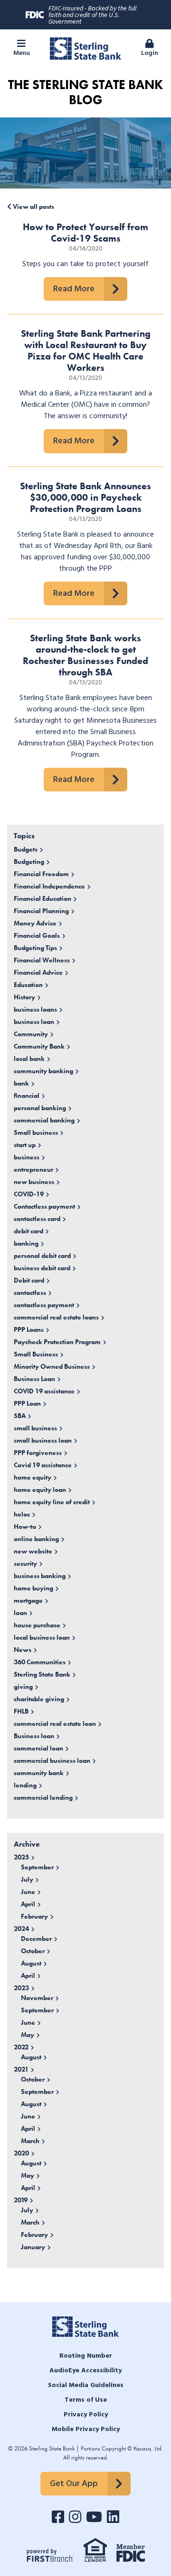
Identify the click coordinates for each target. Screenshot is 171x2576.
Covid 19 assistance (43, 1465)
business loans (35, 1009)
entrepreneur (33, 1169)
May (28, 2035)
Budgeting (29, 862)
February (34, 1916)
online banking (36, 1539)
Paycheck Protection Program (57, 1342)
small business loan (43, 1440)
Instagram (75, 2517)
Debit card (29, 1280)
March (30, 2141)
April (28, 1904)
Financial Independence (49, 886)
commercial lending (43, 1797)
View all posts (33, 206)
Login (150, 53)
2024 (21, 1929)
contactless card (37, 1219)
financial (27, 1095)
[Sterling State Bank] (85, 47)
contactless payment (44, 1305)
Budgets (26, 849)
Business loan (34, 1736)
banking (26, 1243)
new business (34, 1182)
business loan (34, 1022)
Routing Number (86, 2356)
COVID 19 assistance (44, 1391)
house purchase (37, 1625)
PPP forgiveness (38, 1453)
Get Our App (74, 2484)
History (24, 997)
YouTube (94, 2517)
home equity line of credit (52, 1502)
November (37, 1998)
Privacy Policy (86, 2415)
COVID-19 (29, 1194)
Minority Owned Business (52, 1366)
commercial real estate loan (55, 1723)
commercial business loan (52, 1760)
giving (23, 1687)
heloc (22, 1514)
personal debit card (42, 1256)
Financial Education (43, 898)
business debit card (42, 1268)
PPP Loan (27, 1403)
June (28, 1892)
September (37, 1867)
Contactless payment (44, 1206)
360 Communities (40, 1662)
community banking (43, 1071)
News (23, 1650)
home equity (33, 1477)
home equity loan (40, 1490)
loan (20, 1613)
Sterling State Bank (42, 1674)
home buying (33, 1588)
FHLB (21, 1711)
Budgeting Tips (35, 948)
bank (21, 1083)
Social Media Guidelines (86, 2385)
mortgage (28, 1600)
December (36, 1939)
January (33, 2247)
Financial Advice (38, 972)
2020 (21, 2153)
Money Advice (35, 923)
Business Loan (34, 1379)
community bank (39, 1773)
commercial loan (38, 1748)
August (31, 1963)
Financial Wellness (42, 960)
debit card (28, 1231)
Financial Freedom (41, 874)
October (33, 1951)
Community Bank (39, 1046)
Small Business (36, 1354)
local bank (29, 1059)
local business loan (42, 1637)
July (27, 1879)
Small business (36, 1132)
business (27, 1157)
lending (25, 1785)
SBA (20, 1416)
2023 (21, 1988)
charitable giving (39, 1699)
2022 (21, 2047)
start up (25, 1145)
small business (35, 1428)
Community (31, 1034)
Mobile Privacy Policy (86, 2429)
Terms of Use (86, 2400)
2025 (21, 1857)
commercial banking (44, 1120)
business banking (40, 1576)
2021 (21, 2069)
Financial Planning (41, 911)
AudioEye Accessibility (85, 2371)
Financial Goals (37, 935)
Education (28, 985)
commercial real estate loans (56, 1317)
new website (33, 1551)
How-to (25, 1526)
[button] (21, 49)
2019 (21, 2200)
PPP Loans (29, 1329)
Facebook (58, 2517)
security (25, 1563)
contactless (30, 1292)
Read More (74, 289)
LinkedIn (113, 2517)
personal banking (40, 1108)
